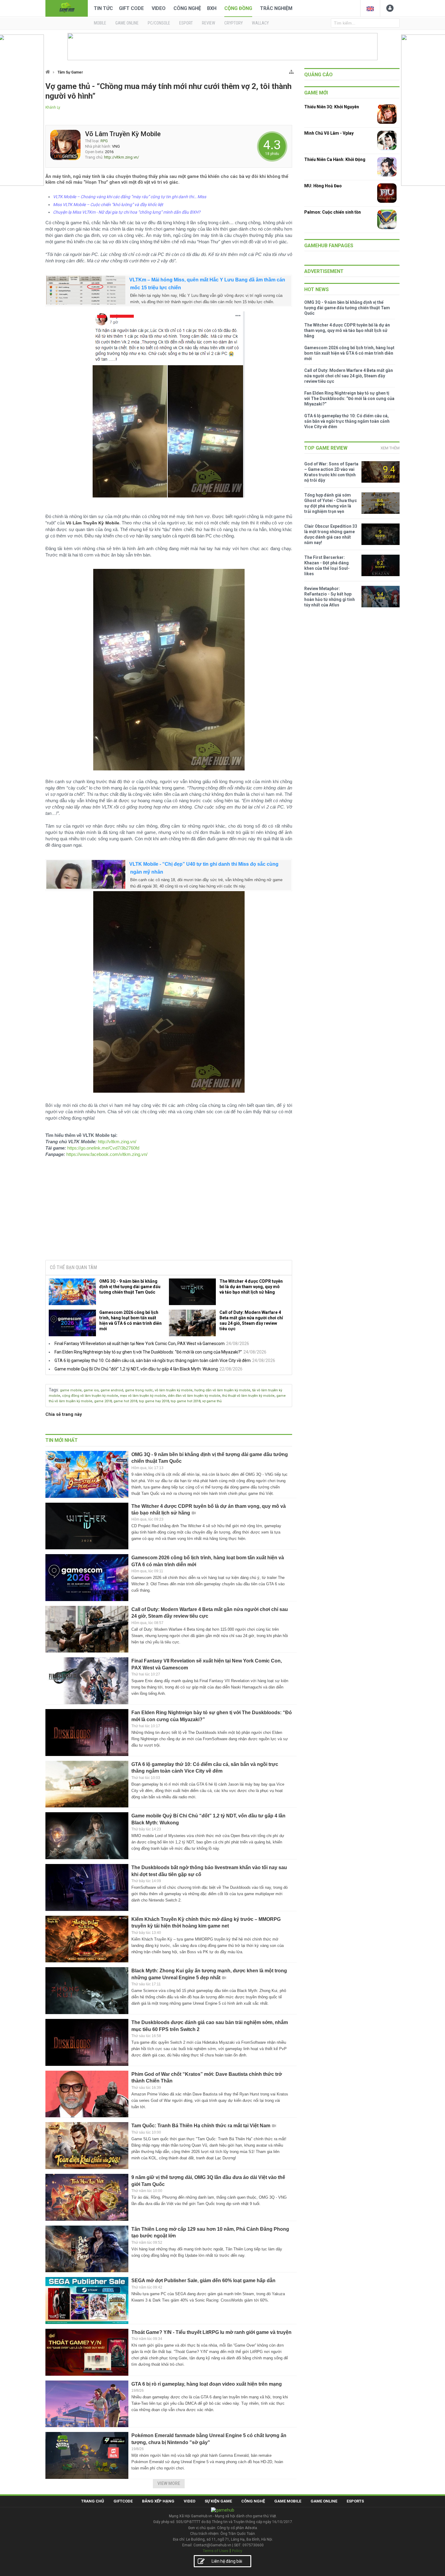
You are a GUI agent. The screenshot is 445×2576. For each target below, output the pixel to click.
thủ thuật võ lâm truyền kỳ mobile (248, 1396)
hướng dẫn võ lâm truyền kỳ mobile (222, 1390)
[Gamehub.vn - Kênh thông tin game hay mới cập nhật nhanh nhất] (67, 8)
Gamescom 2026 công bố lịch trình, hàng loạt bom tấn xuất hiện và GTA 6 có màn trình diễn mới (130, 1321)
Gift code (131, 8)
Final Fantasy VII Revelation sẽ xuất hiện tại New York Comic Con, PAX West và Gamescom (140, 1344)
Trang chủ (93, 2501)
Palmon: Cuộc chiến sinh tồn (333, 212)
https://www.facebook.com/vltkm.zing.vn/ (107, 1154)
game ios (91, 1390)
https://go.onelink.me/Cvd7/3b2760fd (103, 1148)
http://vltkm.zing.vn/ (122, 157)
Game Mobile (288, 2501)
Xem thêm (390, 448)
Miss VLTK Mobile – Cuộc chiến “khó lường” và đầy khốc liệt (108, 205)
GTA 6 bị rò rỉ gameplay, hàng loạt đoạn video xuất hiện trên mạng (207, 2384)
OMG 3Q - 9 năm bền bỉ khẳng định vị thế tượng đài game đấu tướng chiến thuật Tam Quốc (130, 1287)
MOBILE (100, 23)
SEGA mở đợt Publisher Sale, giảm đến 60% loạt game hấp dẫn (203, 2281)
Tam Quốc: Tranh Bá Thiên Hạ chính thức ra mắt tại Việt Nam (201, 2126)
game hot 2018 (125, 1401)
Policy (237, 2551)
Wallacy (260, 23)
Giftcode (123, 2501)
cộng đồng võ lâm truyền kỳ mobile (90, 1396)
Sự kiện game (218, 2501)
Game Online (324, 2501)
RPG (104, 141)
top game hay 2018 (154, 1401)
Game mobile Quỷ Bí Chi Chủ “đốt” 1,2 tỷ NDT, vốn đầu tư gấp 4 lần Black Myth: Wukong (136, 1369)
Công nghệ (187, 8)
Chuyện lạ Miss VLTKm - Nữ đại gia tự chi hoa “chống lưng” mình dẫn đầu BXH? (127, 212)
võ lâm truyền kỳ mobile (174, 1390)
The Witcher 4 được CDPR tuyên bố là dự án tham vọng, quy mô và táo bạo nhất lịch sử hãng (251, 1287)
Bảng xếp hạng (158, 2501)
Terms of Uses (216, 2551)
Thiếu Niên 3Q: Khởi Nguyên (332, 107)
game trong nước (139, 1390)
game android (112, 1390)
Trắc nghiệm (276, 8)
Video (159, 8)
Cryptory (234, 23)
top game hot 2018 (186, 1401)
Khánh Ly (53, 107)
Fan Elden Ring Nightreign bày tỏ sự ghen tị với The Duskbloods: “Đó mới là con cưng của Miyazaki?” (148, 1352)
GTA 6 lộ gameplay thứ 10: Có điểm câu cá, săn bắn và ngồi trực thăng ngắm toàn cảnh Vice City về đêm (153, 1360)
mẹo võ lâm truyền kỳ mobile (143, 1396)
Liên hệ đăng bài (227, 2561)
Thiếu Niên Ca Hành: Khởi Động (335, 159)
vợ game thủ (212, 1401)
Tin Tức (103, 8)
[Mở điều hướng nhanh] (291, 71)
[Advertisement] (169, 1209)
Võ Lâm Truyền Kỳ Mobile (123, 134)
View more (169, 2483)
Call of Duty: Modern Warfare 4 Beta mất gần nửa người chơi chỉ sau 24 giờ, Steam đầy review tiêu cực (251, 1321)
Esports (355, 2501)
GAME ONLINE (127, 23)
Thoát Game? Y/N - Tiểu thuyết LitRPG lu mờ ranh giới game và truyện (211, 2332)
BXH (212, 8)
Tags (53, 1390)
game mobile (71, 1390)
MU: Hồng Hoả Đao (323, 186)
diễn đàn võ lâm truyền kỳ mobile (194, 1396)
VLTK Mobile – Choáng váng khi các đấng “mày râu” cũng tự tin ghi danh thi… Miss (130, 197)
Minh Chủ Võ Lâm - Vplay (329, 133)
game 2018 (103, 1401)
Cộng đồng (238, 8)
